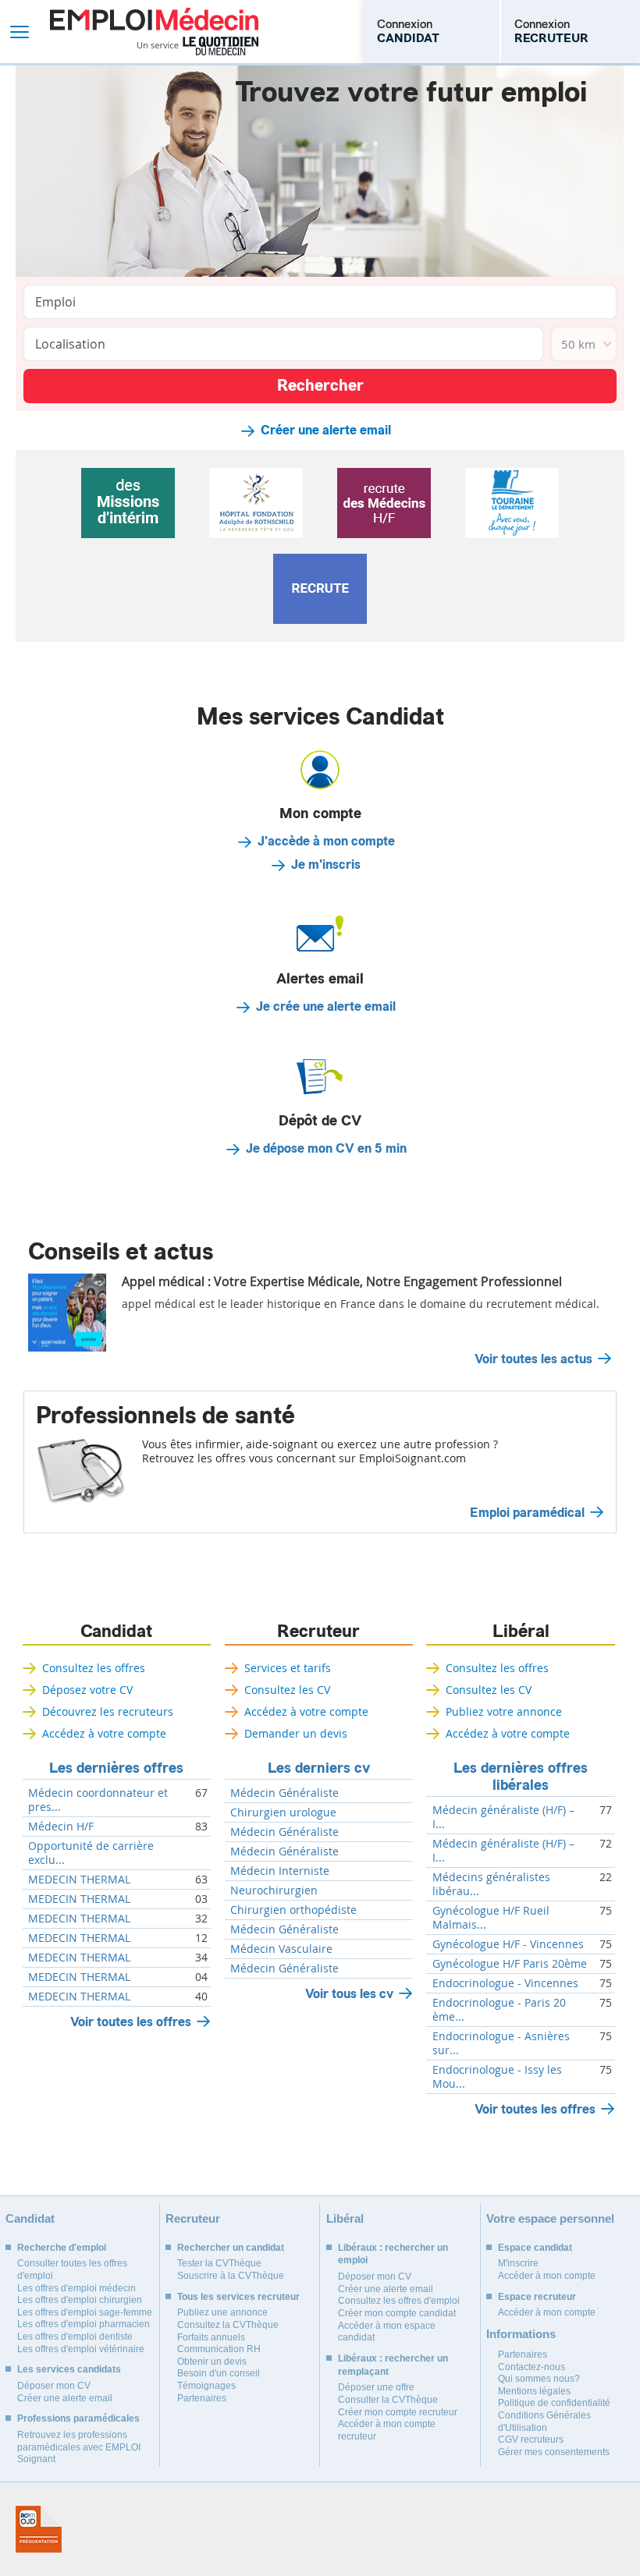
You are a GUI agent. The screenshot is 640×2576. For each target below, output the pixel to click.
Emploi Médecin (154, 32)
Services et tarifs (288, 1668)
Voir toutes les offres (131, 2022)
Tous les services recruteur (238, 2297)
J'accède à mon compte (326, 842)
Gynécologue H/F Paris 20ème (510, 1964)
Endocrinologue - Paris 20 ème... (499, 2010)
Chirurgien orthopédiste (293, 1910)
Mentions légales (534, 2391)
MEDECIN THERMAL (79, 1880)
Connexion (408, 31)
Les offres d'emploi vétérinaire (81, 2349)
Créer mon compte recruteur (398, 2412)
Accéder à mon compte (547, 2276)
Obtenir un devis (212, 2362)
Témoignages (206, 2386)
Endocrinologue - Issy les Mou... (497, 2077)
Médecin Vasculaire (281, 1949)
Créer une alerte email (326, 431)
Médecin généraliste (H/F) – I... (503, 1817)
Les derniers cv (319, 1768)
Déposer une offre (376, 2387)
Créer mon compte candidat (397, 2313)
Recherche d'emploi (62, 2248)
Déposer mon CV (54, 2386)
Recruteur (318, 1632)
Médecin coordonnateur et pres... (98, 1800)
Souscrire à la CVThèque (231, 2276)
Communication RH (219, 2349)
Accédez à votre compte (104, 1733)
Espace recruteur (537, 2297)
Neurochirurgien (274, 1890)
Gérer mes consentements (554, 2452)
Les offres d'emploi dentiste (75, 2337)
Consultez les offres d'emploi (399, 2301)
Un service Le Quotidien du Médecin (198, 46)
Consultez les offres (94, 1668)
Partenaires (202, 2398)
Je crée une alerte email (326, 1007)
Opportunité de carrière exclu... (91, 1853)
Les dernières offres (116, 1768)
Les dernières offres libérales (521, 1777)
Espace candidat (535, 2248)
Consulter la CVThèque (388, 2400)
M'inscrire (518, 2263)
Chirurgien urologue (283, 1812)
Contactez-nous (532, 2367)
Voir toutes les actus (533, 1359)
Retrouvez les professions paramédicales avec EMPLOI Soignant (79, 2447)
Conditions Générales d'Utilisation (544, 2422)
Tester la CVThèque (219, 2263)
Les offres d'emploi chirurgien (80, 2300)
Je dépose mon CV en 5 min (326, 1149)
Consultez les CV (287, 1690)
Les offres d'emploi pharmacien (84, 2324)
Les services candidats (69, 2369)
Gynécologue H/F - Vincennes (508, 1944)
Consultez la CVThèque (228, 2325)
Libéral (521, 1632)
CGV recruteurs (531, 2440)
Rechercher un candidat (231, 2248)
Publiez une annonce (222, 2312)
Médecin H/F (61, 1827)
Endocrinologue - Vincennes (505, 1983)
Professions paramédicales (78, 2418)
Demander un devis (296, 1733)
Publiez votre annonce (504, 1711)
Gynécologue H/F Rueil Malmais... (491, 1918)
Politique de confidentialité (554, 2403)
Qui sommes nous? (539, 2379)
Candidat (116, 1632)
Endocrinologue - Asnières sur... (501, 2043)
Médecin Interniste (280, 1871)
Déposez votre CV (87, 1690)
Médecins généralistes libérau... (491, 1884)
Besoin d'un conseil (219, 2373)
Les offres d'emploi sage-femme (85, 2312)
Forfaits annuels (211, 2337)
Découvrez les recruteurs (108, 1711)
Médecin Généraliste (284, 1793)
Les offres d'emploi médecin (76, 2288)
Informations (521, 2334)
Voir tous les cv (349, 1994)
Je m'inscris (326, 865)
